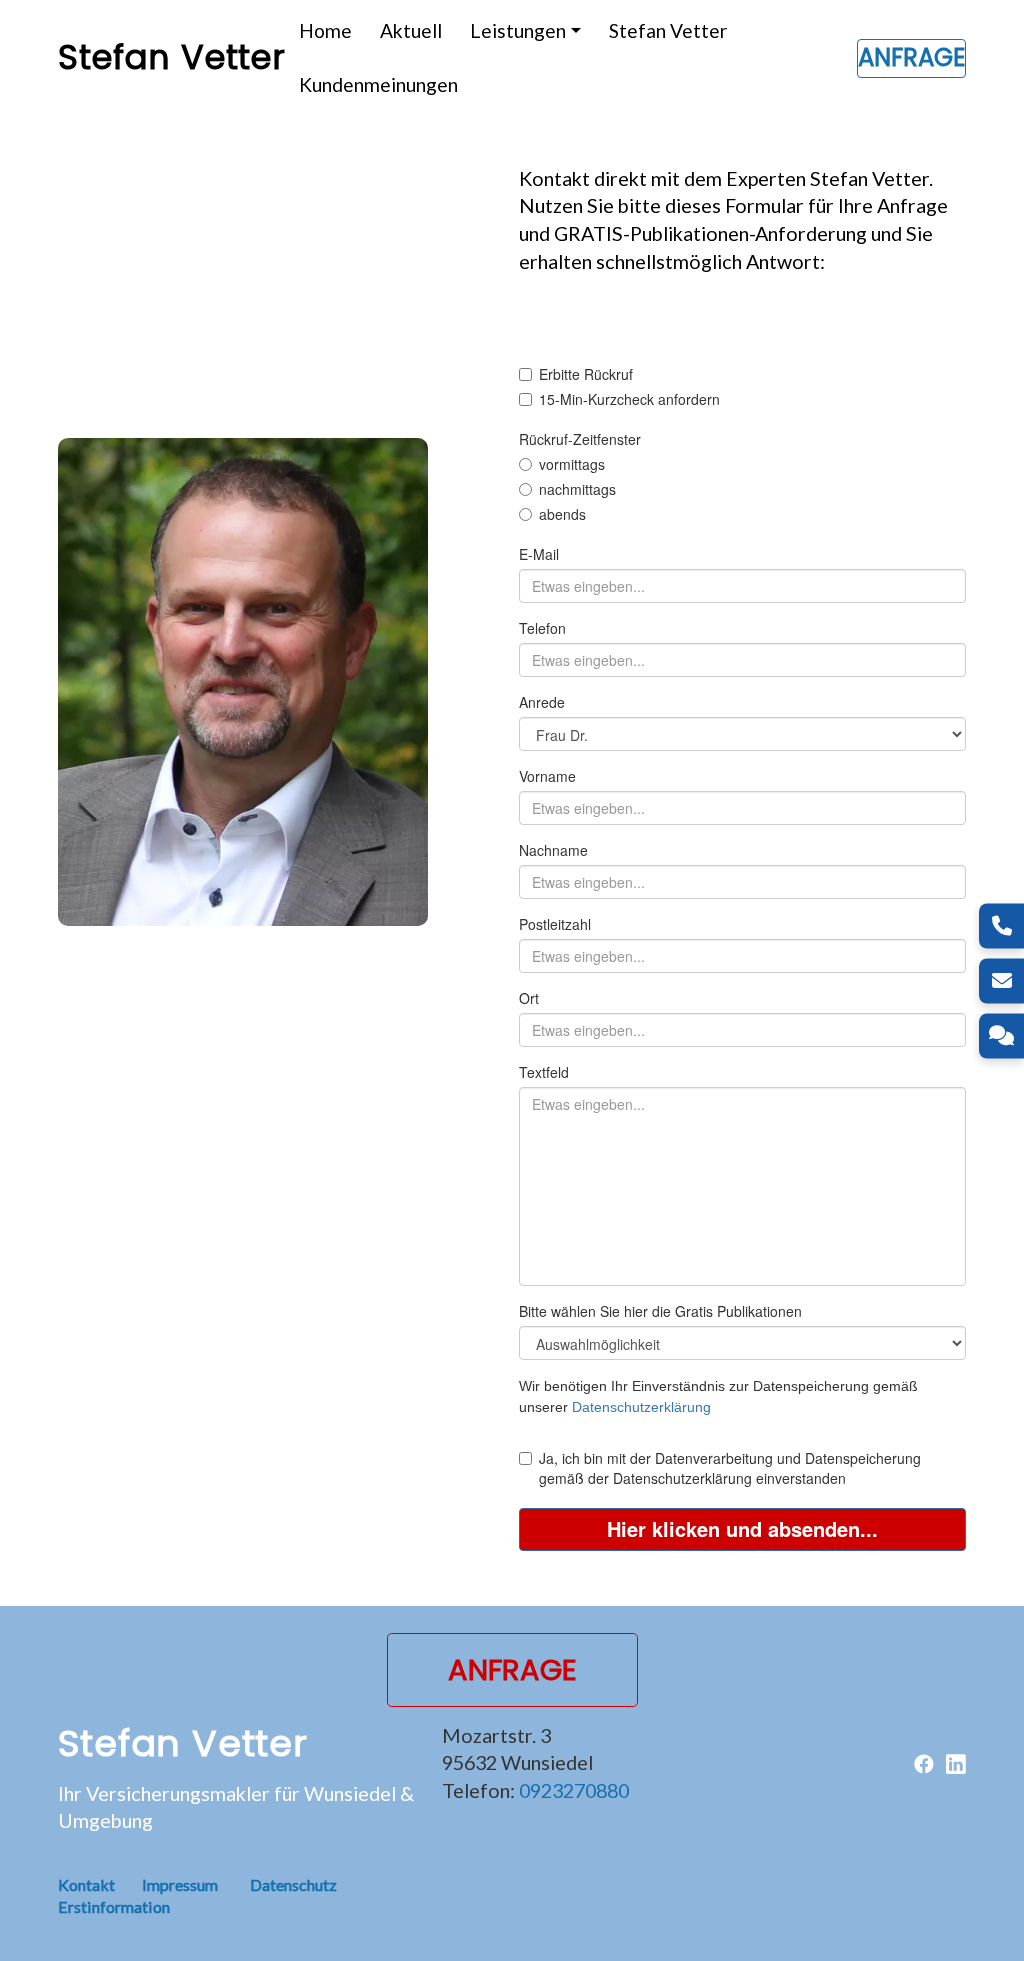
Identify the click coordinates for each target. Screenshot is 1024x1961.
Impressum (180, 1884)
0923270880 (574, 1790)
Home (325, 30)
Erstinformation (114, 1906)
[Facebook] (924, 1761)
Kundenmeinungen (378, 84)
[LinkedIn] (956, 1761)
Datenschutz (293, 1884)
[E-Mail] (1001, 980)
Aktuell (411, 30)
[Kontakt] (1001, 1035)
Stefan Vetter (668, 30)
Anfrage (911, 57)
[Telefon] (1001, 925)
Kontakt (100, 1884)
